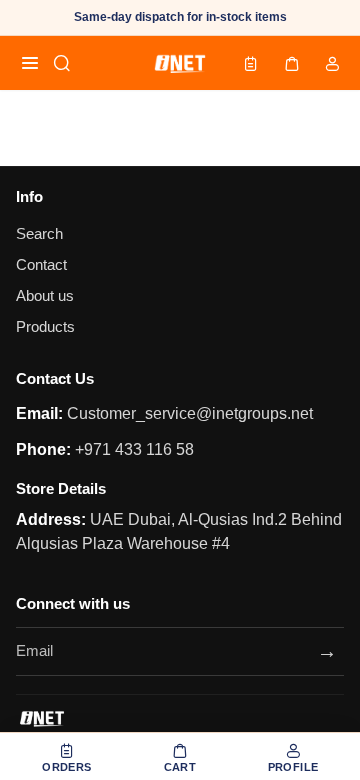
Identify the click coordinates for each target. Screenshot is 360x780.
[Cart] (292, 63)
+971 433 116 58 (132, 449)
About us (45, 296)
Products (45, 327)
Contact (41, 265)
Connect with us (73, 603)
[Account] (332, 63)
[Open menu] (30, 63)
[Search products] (62, 63)
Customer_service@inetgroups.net (188, 413)
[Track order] (251, 63)
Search (39, 234)
